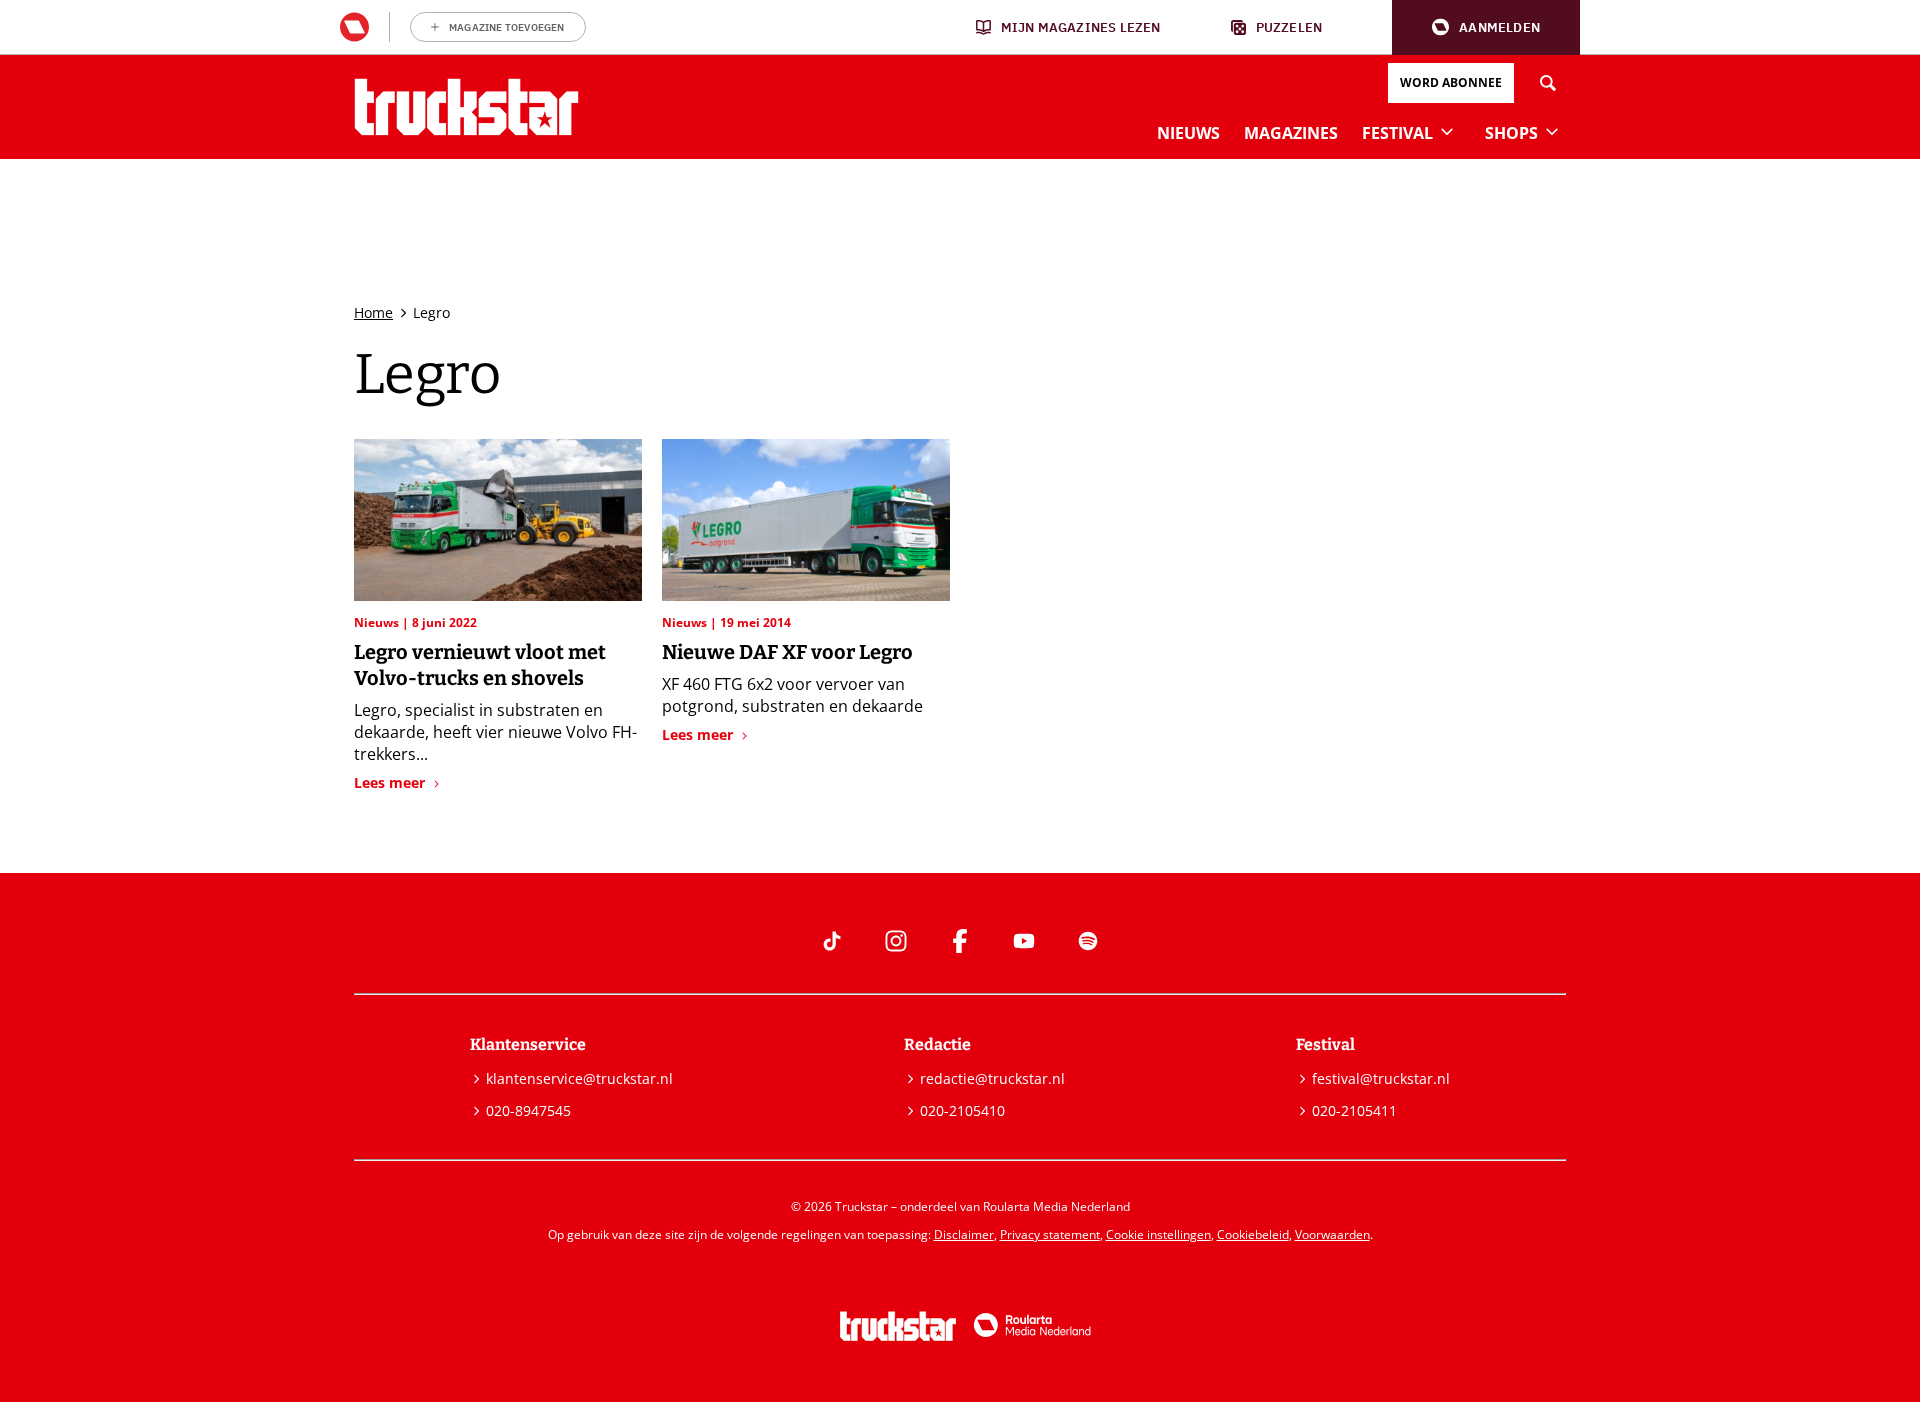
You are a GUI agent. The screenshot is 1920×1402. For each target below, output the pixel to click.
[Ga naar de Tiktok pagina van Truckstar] (832, 941)
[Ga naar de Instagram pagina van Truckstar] (896, 941)
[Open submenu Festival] (1447, 131)
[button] (1486, 27)
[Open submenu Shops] (1552, 131)
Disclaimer (964, 1234)
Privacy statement (1050, 1234)
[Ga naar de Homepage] (466, 107)
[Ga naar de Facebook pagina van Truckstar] (960, 941)
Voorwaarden (1332, 1234)
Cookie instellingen (1158, 1234)
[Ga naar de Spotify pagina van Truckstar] (1088, 941)
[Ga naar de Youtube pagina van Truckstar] (1024, 941)
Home (373, 312)
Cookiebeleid (1253, 1234)
